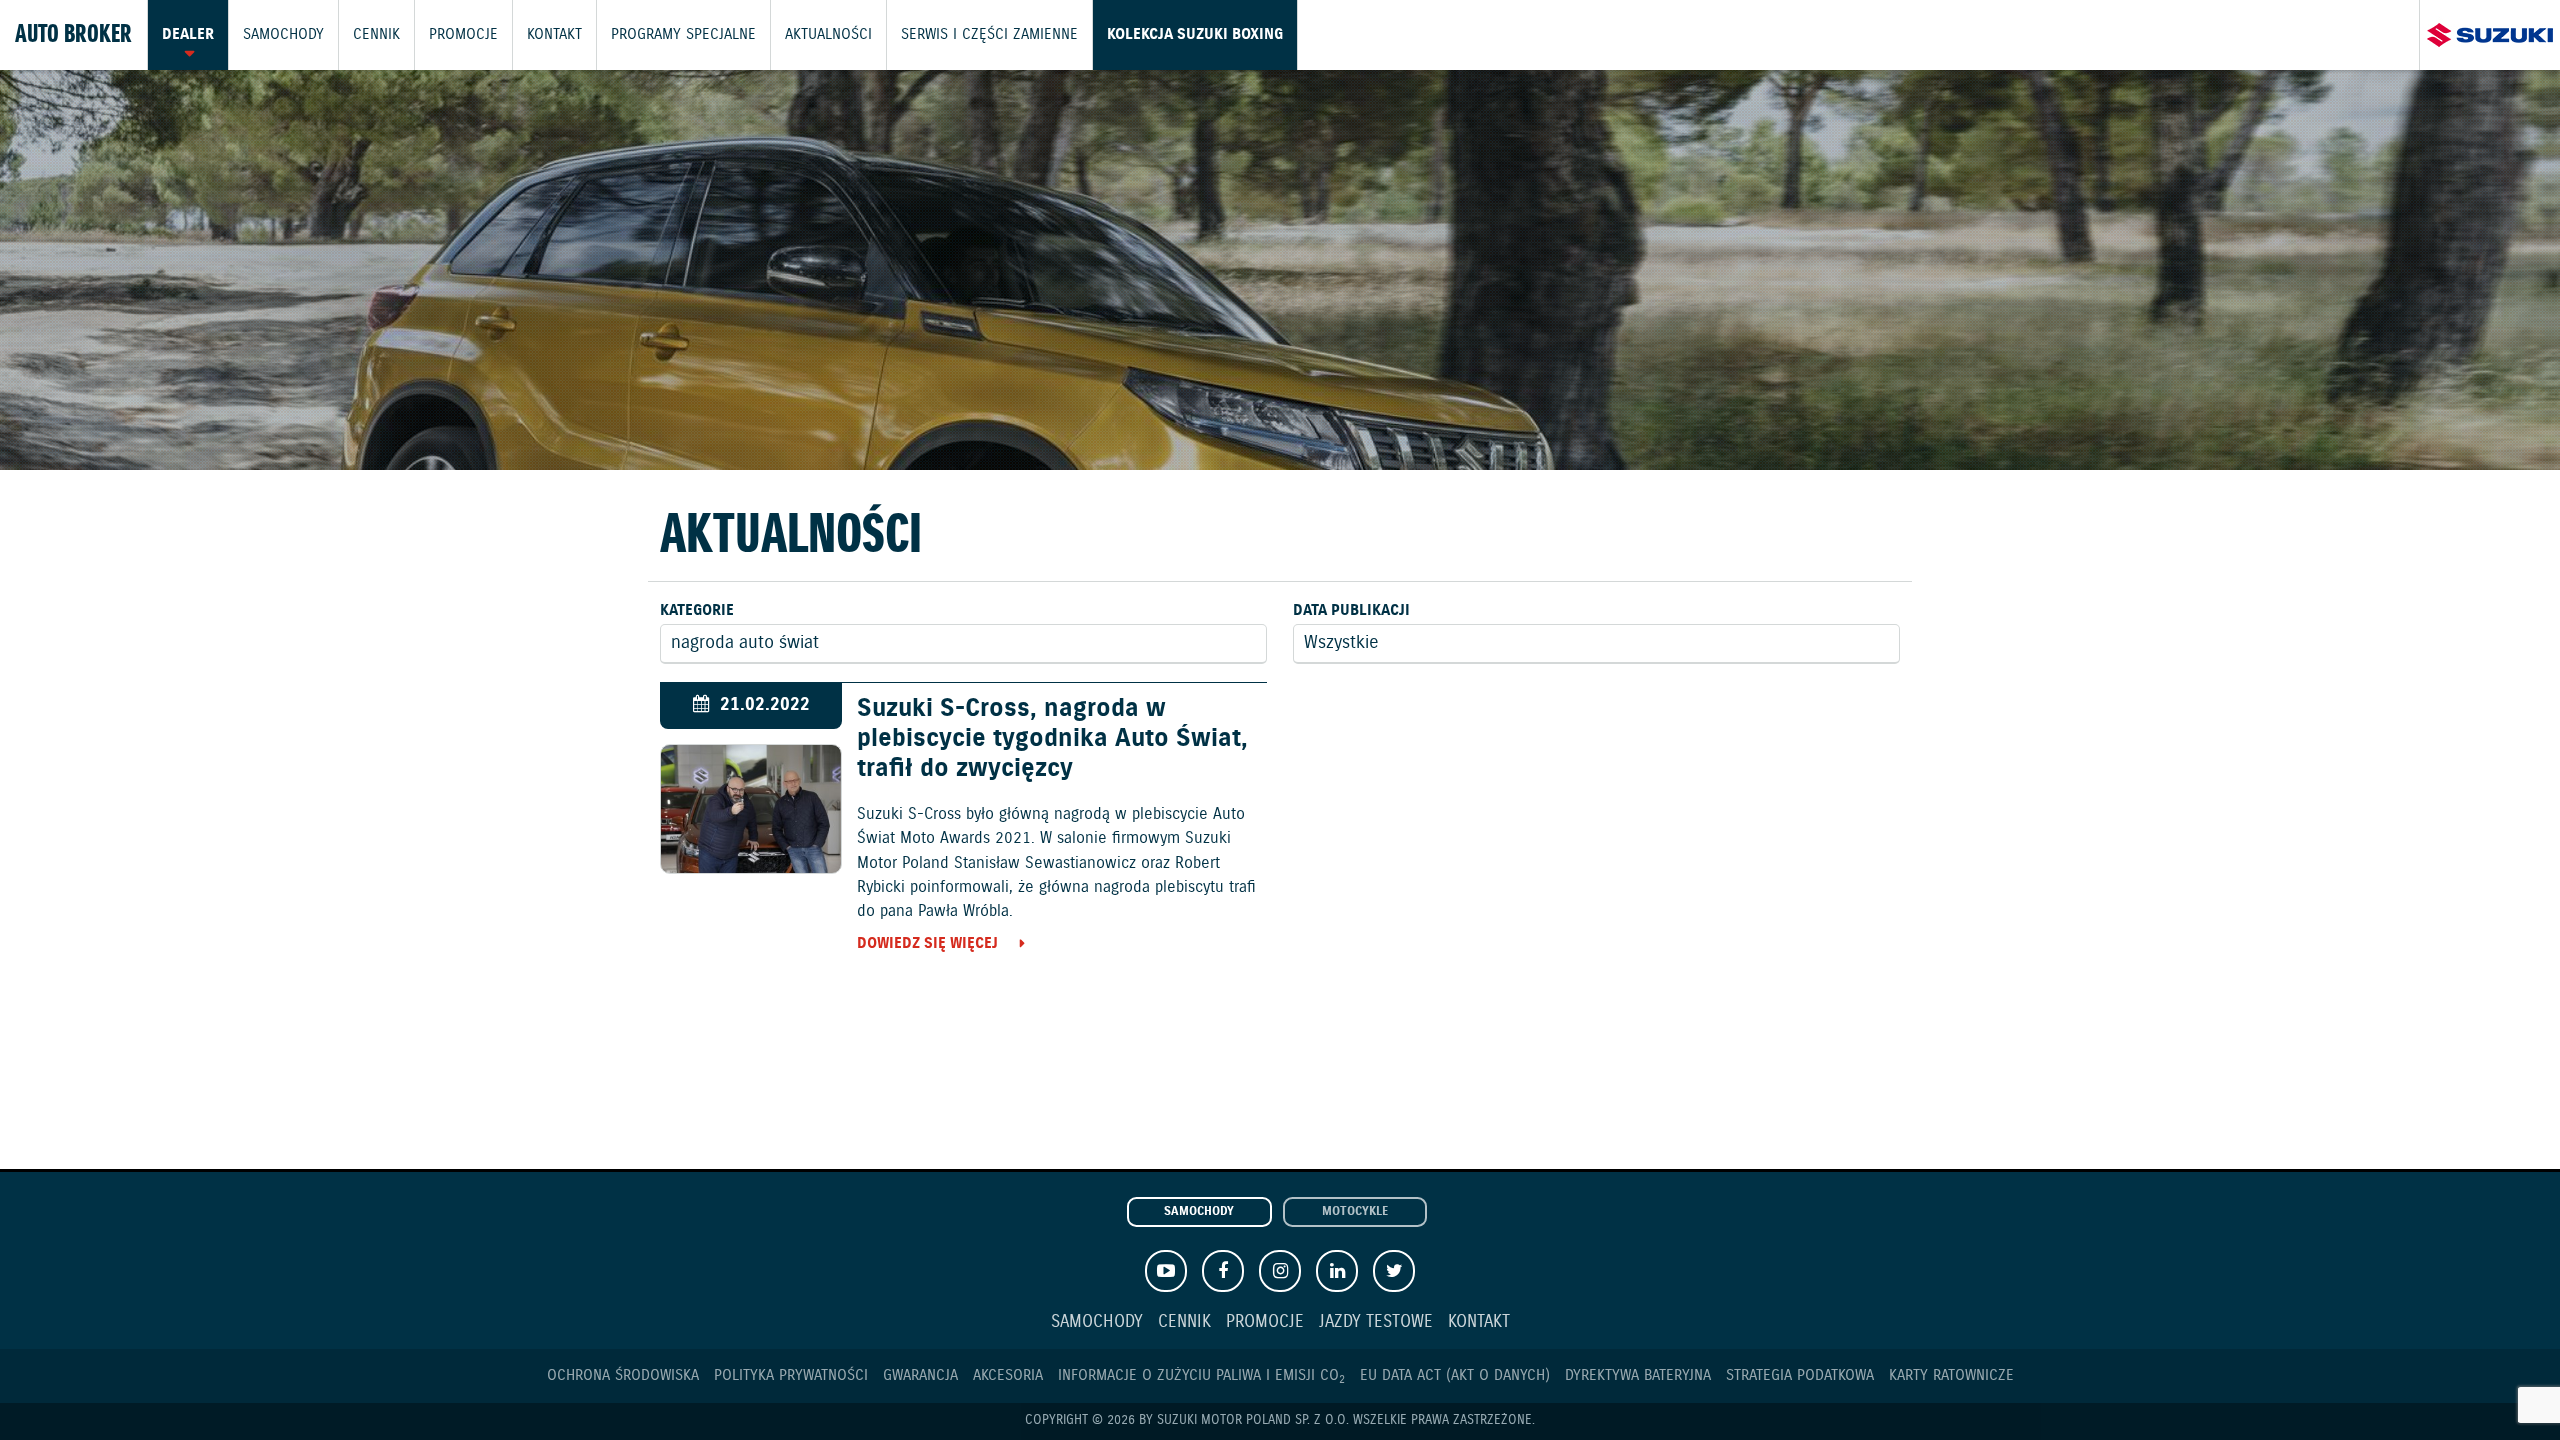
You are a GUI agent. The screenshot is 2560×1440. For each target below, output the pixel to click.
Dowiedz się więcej (927, 943)
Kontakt (554, 35)
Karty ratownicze (1951, 1375)
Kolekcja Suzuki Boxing (1195, 35)
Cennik (376, 35)
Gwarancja (920, 1375)
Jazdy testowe (1376, 1322)
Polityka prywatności (791, 1375)
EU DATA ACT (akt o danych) (1455, 1375)
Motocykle (1355, 1212)
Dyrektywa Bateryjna (1638, 1375)
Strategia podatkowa (1800, 1375)
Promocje (463, 35)
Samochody (283, 35)
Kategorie (697, 610)
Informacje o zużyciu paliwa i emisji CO (1201, 1375)
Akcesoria (1008, 1375)
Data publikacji (1351, 610)
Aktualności (828, 35)
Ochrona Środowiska (623, 1375)
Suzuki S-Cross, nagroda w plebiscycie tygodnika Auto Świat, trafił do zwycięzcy (1052, 739)
